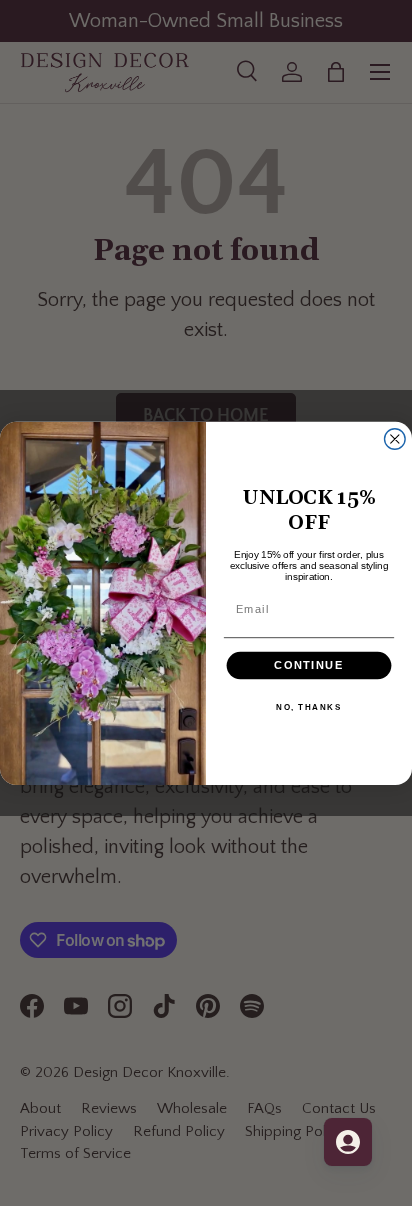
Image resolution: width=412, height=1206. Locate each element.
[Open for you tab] (348, 1142)
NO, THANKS (308, 706)
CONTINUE (308, 665)
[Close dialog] (395, 438)
